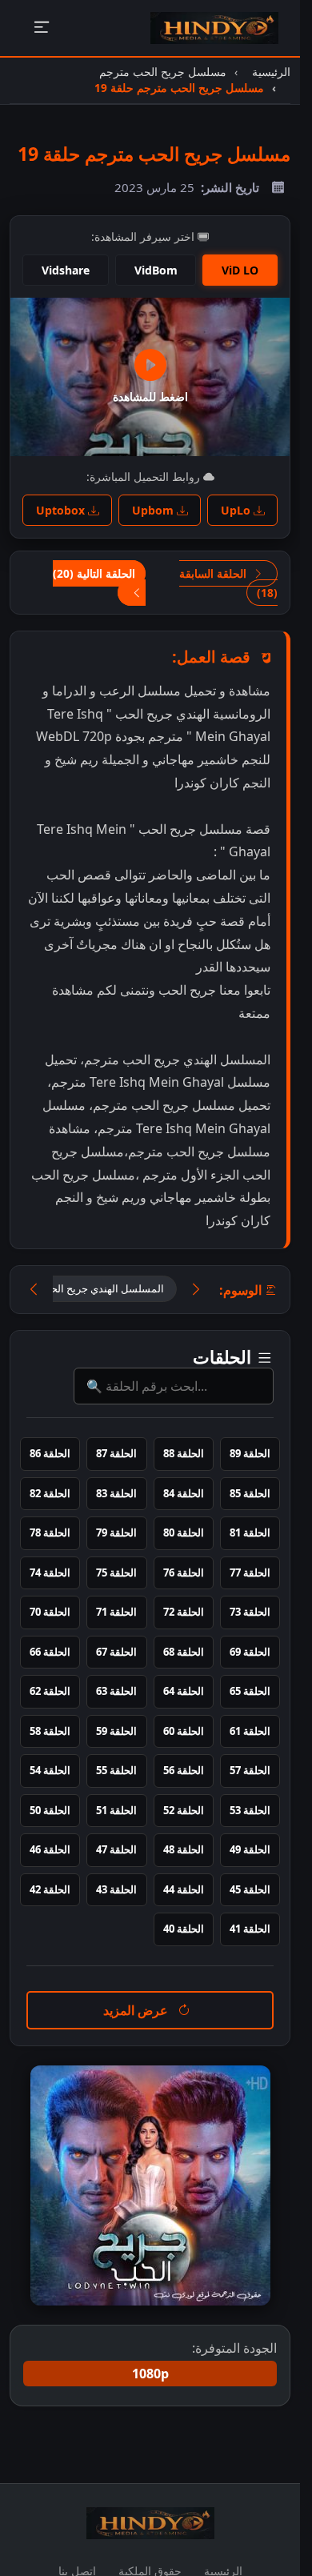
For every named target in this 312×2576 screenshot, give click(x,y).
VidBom (156, 270)
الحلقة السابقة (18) (228, 583)
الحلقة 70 (50, 1612)
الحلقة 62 (50, 1691)
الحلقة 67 (116, 1652)
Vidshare (66, 270)
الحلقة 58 (50, 1731)
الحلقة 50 (50, 1810)
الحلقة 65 (250, 1691)
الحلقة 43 (116, 1889)
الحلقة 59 (116, 1731)
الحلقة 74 (50, 1572)
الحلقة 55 (116, 1770)
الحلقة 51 (116, 1810)
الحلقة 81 (250, 1532)
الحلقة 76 (184, 1572)
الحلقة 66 (50, 1652)
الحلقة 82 (50, 1493)
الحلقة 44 (184, 1889)
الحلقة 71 (116, 1612)
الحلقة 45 (250, 1889)
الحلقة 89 (250, 1453)
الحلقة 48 (184, 1849)
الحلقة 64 (184, 1691)
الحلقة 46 (50, 1849)
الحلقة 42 (50, 1889)
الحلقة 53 (250, 1810)
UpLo (237, 510)
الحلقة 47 (116, 1849)
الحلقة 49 (250, 1849)
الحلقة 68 (184, 1652)
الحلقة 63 (116, 1691)
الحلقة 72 (184, 1612)
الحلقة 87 (116, 1453)
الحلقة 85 (250, 1493)
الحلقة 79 (116, 1532)
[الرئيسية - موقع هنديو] (214, 28)
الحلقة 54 (50, 1770)
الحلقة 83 (116, 1493)
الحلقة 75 (116, 1572)
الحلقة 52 (184, 1810)
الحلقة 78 (50, 1532)
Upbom (154, 510)
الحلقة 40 (184, 1929)
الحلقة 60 (184, 1731)
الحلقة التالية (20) (94, 573)
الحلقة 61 (250, 1731)
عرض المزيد (137, 2010)
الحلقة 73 (250, 1612)
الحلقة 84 (184, 1493)
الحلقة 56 (184, 1770)
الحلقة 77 (250, 1572)
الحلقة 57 (250, 1770)
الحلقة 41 (250, 1929)
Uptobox (62, 510)
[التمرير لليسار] (34, 1290)
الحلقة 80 (184, 1532)
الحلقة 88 (184, 1453)
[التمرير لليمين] (196, 1290)
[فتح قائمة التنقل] (41, 28)
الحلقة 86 (50, 1453)
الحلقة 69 (250, 1652)
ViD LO (240, 270)
